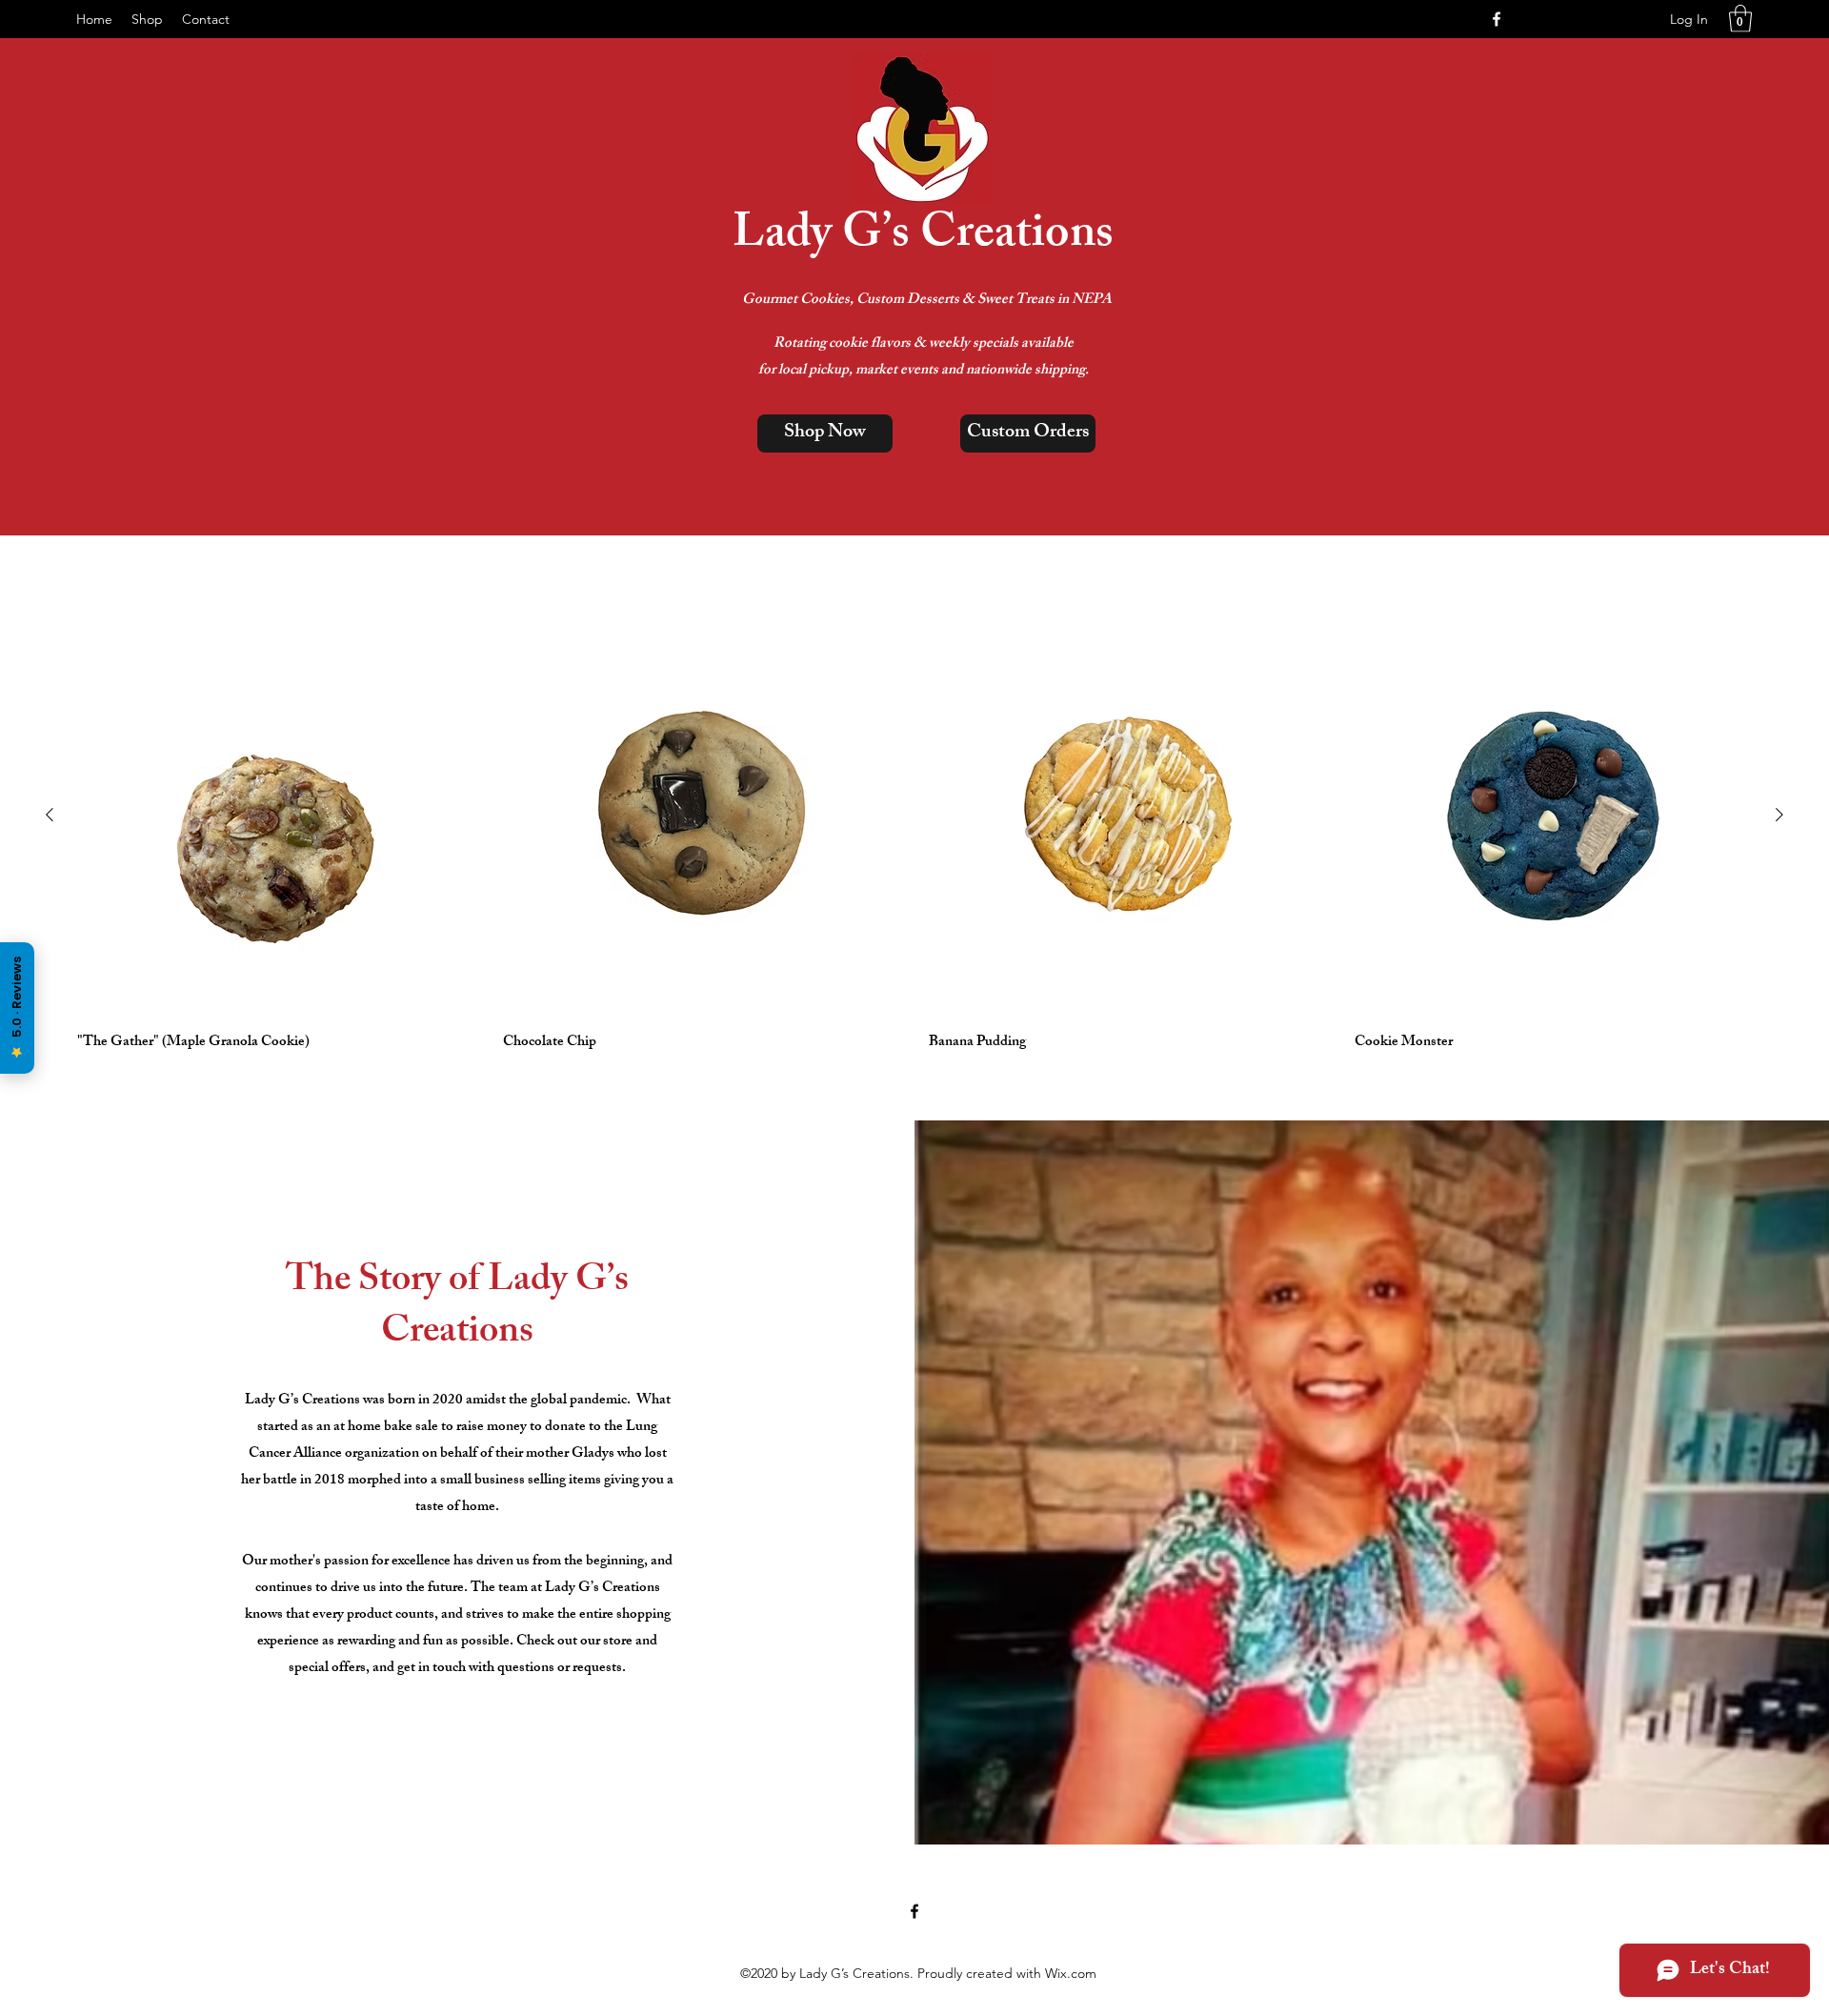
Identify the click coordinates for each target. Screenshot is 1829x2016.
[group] (914, 837)
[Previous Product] (50, 815)
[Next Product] (1779, 815)
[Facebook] (1497, 19)
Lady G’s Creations (923, 237)
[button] (1740, 19)
